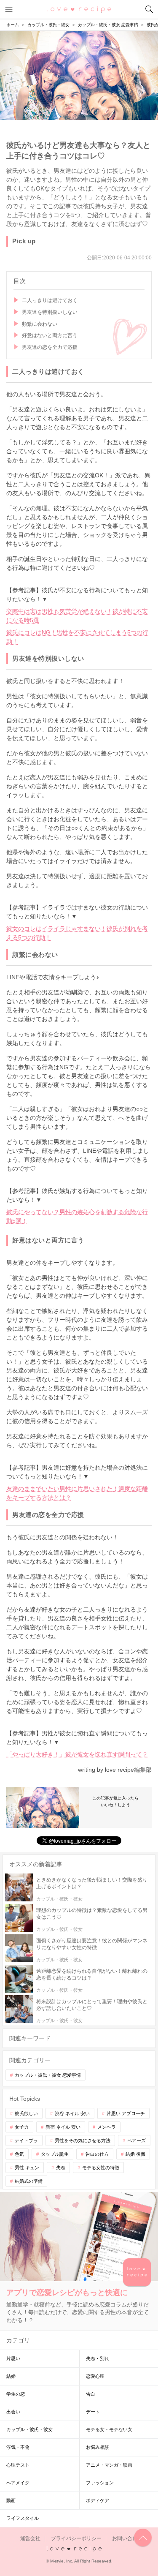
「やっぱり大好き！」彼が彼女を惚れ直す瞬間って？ (77, 1754)
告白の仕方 (97, 2154)
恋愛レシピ (79, 9)
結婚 (11, 2376)
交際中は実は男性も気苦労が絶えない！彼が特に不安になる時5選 (77, 616)
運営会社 (30, 2538)
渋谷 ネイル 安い (72, 2113)
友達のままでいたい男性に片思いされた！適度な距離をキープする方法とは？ (77, 1493)
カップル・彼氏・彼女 (29, 2429)
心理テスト (18, 2465)
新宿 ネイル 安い (63, 2127)
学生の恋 (16, 2394)
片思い (13, 2358)
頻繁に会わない (40, 324)
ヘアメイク (18, 2483)
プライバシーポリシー (76, 2538)
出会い (13, 2412)
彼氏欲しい (26, 2113)
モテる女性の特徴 (101, 2168)
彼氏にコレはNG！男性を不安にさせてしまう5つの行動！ (77, 637)
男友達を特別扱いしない (50, 312)
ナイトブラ (26, 2140)
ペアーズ (137, 2140)
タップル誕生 (55, 2154)
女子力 (22, 2127)
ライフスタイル (23, 2518)
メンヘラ (107, 2127)
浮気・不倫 (18, 2447)
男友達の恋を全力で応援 (50, 347)
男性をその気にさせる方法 (83, 2140)
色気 (19, 2154)
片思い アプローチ (126, 2113)
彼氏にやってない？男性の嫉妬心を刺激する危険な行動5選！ (77, 1216)
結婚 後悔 (135, 2154)
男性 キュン (27, 2168)
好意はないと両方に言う (50, 335)
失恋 (61, 2168)
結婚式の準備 (29, 2181)
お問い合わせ (127, 2538)
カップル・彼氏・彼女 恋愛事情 (48, 2075)
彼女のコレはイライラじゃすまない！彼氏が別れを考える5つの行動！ (77, 933)
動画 (11, 2500)
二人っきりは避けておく (50, 300)
